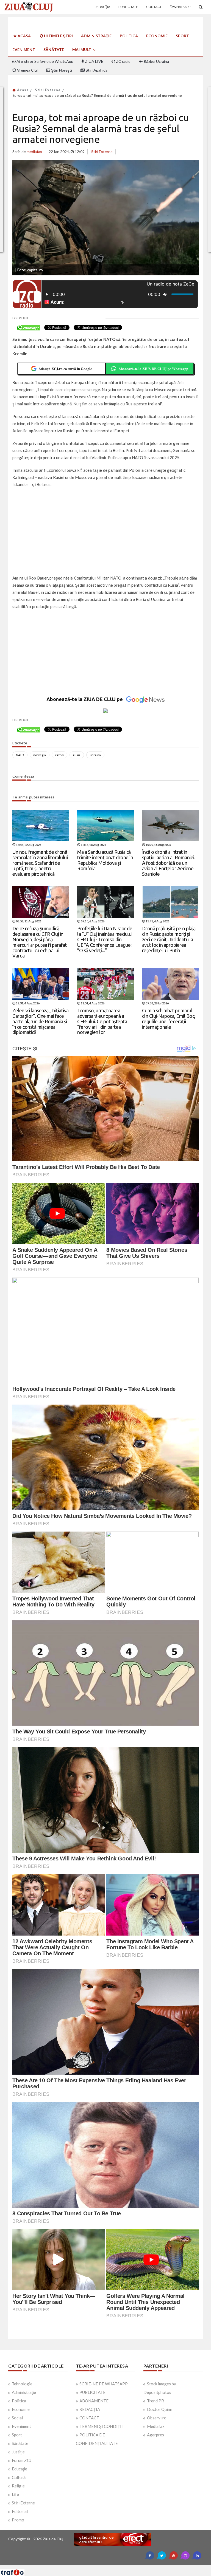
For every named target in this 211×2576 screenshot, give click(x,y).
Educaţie (20, 2469)
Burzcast (101, 2567)
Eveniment (24, 50)
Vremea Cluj (27, 70)
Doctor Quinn (160, 2409)
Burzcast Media (126, 2567)
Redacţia (102, 7)
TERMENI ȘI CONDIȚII (101, 2426)
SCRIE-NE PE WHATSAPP (104, 2384)
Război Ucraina (156, 61)
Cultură (19, 2477)
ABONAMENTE (94, 2401)
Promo (18, 2520)
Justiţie (18, 2452)
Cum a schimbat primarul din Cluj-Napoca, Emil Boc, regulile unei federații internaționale (169, 1019)
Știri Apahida (96, 70)
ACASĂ (24, 36)
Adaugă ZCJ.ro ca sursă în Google (65, 368)
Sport (182, 36)
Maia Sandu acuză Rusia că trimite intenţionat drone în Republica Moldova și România (105, 860)
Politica (19, 2401)
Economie (157, 36)
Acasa (22, 90)
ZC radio (123, 61)
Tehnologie (22, 2384)
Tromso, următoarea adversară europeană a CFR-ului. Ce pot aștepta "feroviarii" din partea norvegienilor (102, 1021)
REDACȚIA (90, 2409)
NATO (20, 755)
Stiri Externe (48, 90)
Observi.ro (157, 2418)
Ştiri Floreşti (61, 70)
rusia (77, 755)
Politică (129, 36)
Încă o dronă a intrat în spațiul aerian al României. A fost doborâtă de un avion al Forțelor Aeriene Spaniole (169, 863)
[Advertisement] (105, 532)
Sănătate (54, 50)
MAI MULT (82, 50)
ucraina (95, 755)
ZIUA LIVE (94, 61)
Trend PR (156, 2401)
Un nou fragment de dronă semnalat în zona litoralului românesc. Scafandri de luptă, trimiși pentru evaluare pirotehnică (40, 863)
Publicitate (128, 7)
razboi (59, 755)
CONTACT (89, 2418)
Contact (154, 7)
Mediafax (156, 2426)
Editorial (20, 2511)
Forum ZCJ (22, 2460)
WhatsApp (181, 7)
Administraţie (96, 36)
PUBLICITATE (92, 2392)
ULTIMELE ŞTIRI (58, 36)
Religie (18, 2486)
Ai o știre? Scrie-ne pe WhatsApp (45, 61)
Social (17, 2418)
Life (15, 2494)
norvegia (40, 755)
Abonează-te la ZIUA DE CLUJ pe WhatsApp (153, 368)
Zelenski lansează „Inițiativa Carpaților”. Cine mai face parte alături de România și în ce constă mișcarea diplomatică (41, 1021)
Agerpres (156, 2435)
